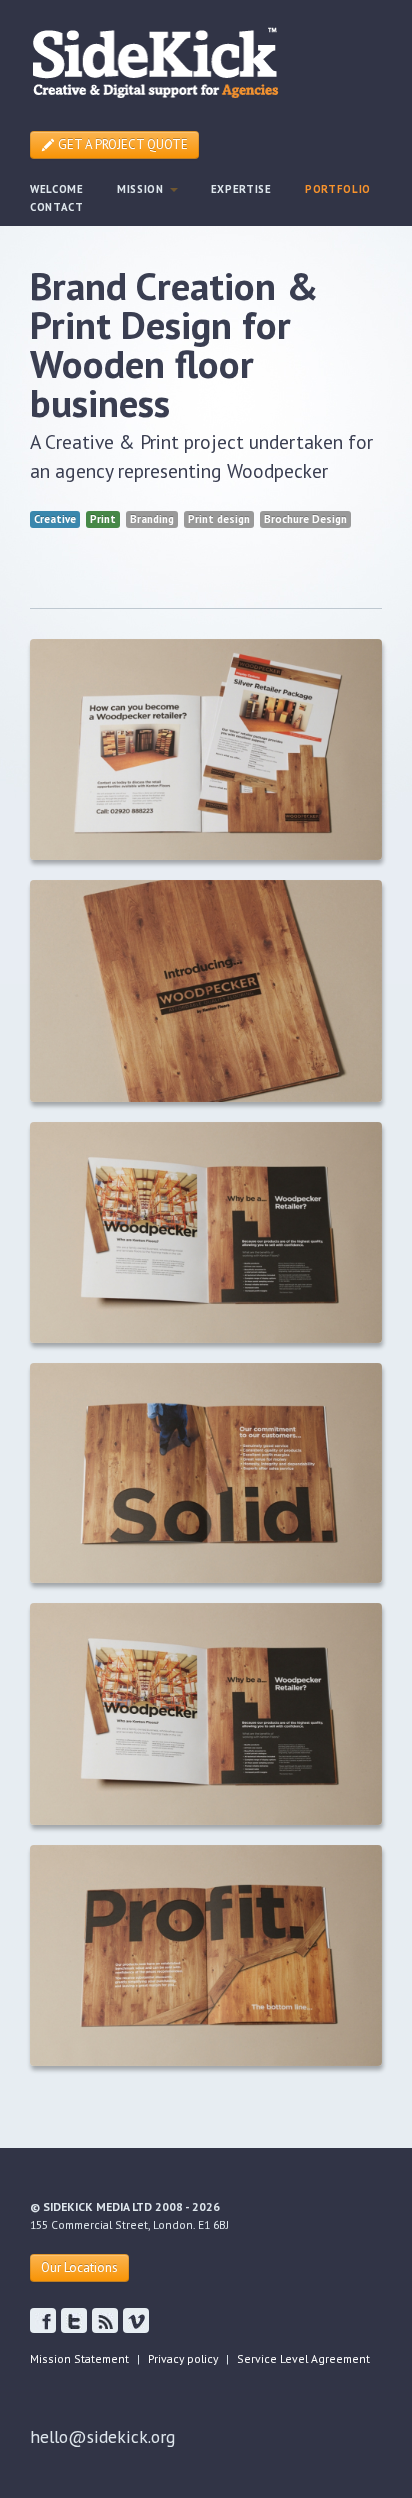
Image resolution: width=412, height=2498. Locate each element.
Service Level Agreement (303, 2358)
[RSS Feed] (105, 2320)
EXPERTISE (241, 189)
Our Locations (79, 2267)
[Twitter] (43, 2320)
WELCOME (57, 189)
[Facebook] (74, 2320)
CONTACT (57, 207)
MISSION (142, 189)
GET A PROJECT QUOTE (121, 144)
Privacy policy (183, 2358)
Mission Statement (79, 2358)
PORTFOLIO (338, 189)
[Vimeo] (136, 2320)
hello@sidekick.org (102, 2436)
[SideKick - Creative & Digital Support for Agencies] (155, 60)
